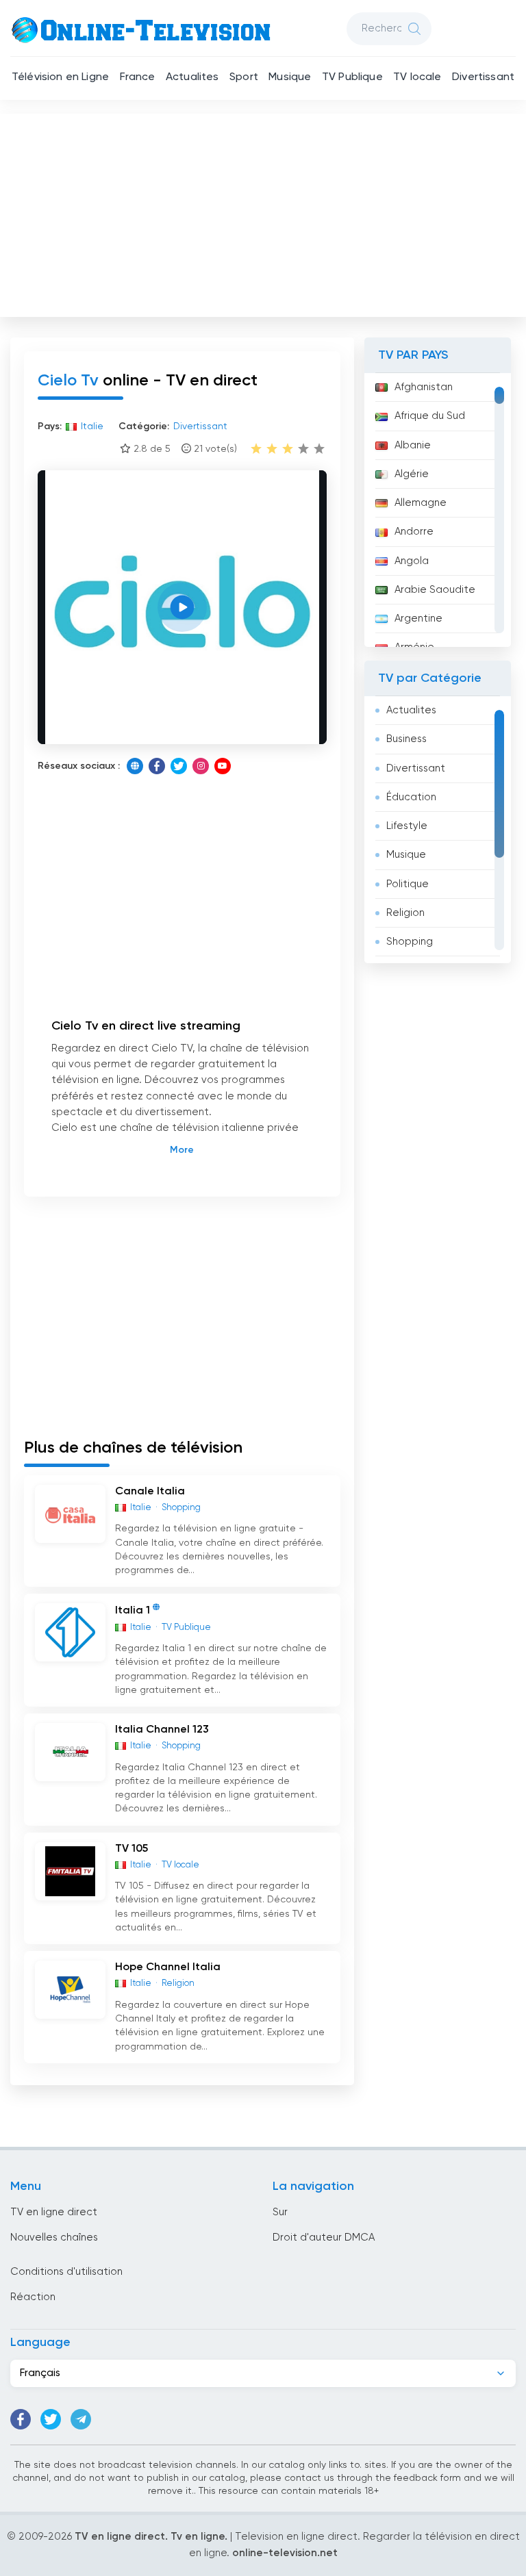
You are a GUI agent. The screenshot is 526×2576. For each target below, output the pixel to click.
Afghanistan (424, 387)
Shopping (410, 942)
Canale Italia (150, 1492)
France (138, 77)
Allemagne (421, 503)
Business (406, 739)
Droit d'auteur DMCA (324, 2237)
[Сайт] (135, 766)
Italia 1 (133, 1611)
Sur (280, 2212)
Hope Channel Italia (168, 1967)
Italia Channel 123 (162, 1730)
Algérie (412, 474)
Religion (405, 913)
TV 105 (131, 1849)
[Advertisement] (264, 212)
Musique (290, 77)
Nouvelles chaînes (54, 2237)
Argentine (418, 619)
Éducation (411, 797)
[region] (438, 510)
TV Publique (352, 77)
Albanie (413, 445)
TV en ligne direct (54, 2212)
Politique (408, 884)
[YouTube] (223, 766)
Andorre (414, 532)
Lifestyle (407, 826)
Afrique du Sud (430, 416)
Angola (412, 561)
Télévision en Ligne (60, 77)
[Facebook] (157, 766)
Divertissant (483, 77)
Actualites (192, 77)
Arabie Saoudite (435, 590)
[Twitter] (179, 766)
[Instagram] (201, 766)
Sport (244, 77)
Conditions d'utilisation (66, 2272)
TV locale (417, 77)
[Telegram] (81, 2419)
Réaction (33, 2297)
